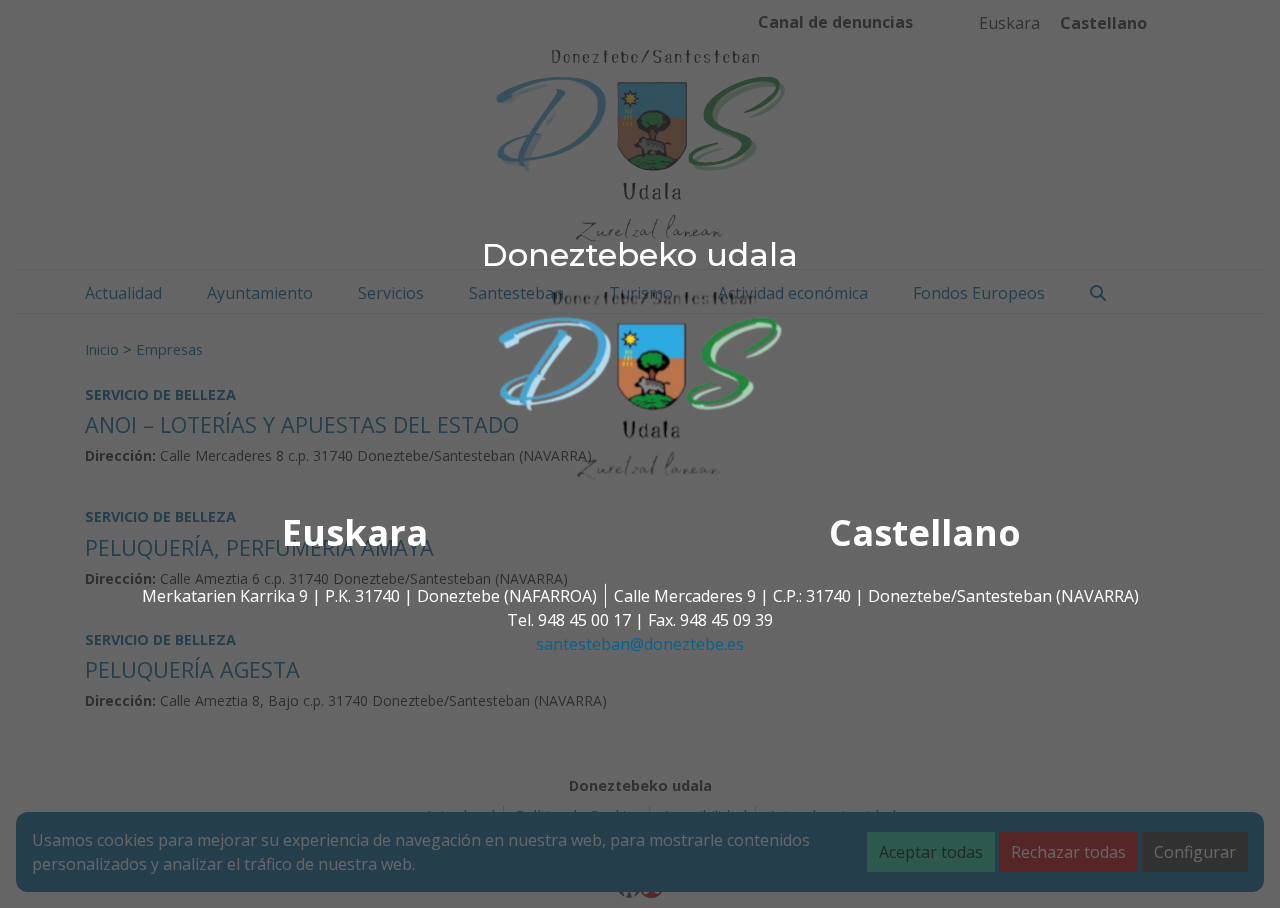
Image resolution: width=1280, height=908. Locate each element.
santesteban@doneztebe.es (640, 644)
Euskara (355, 532)
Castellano (925, 532)
